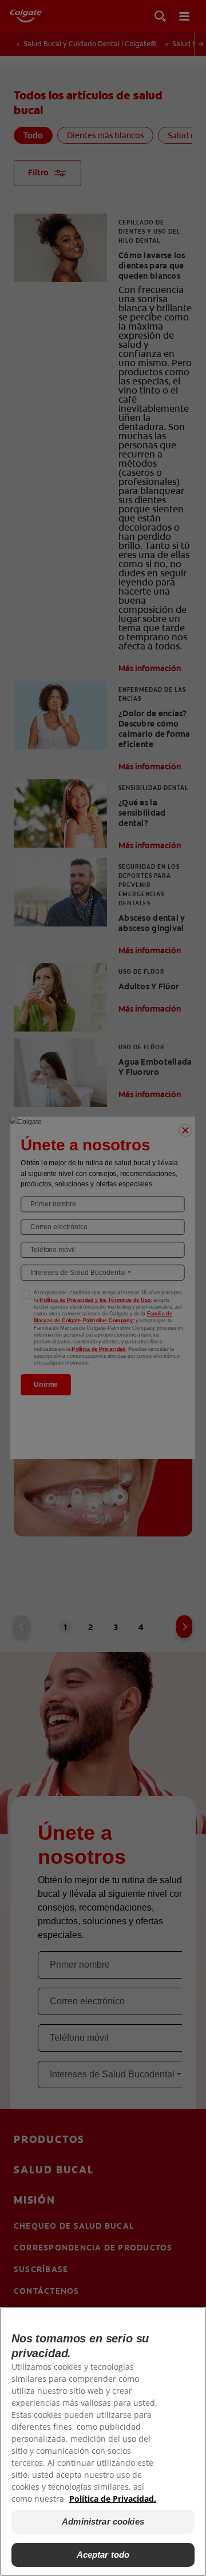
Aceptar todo (103, 2555)
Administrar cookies (103, 2521)
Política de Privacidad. (113, 2499)
